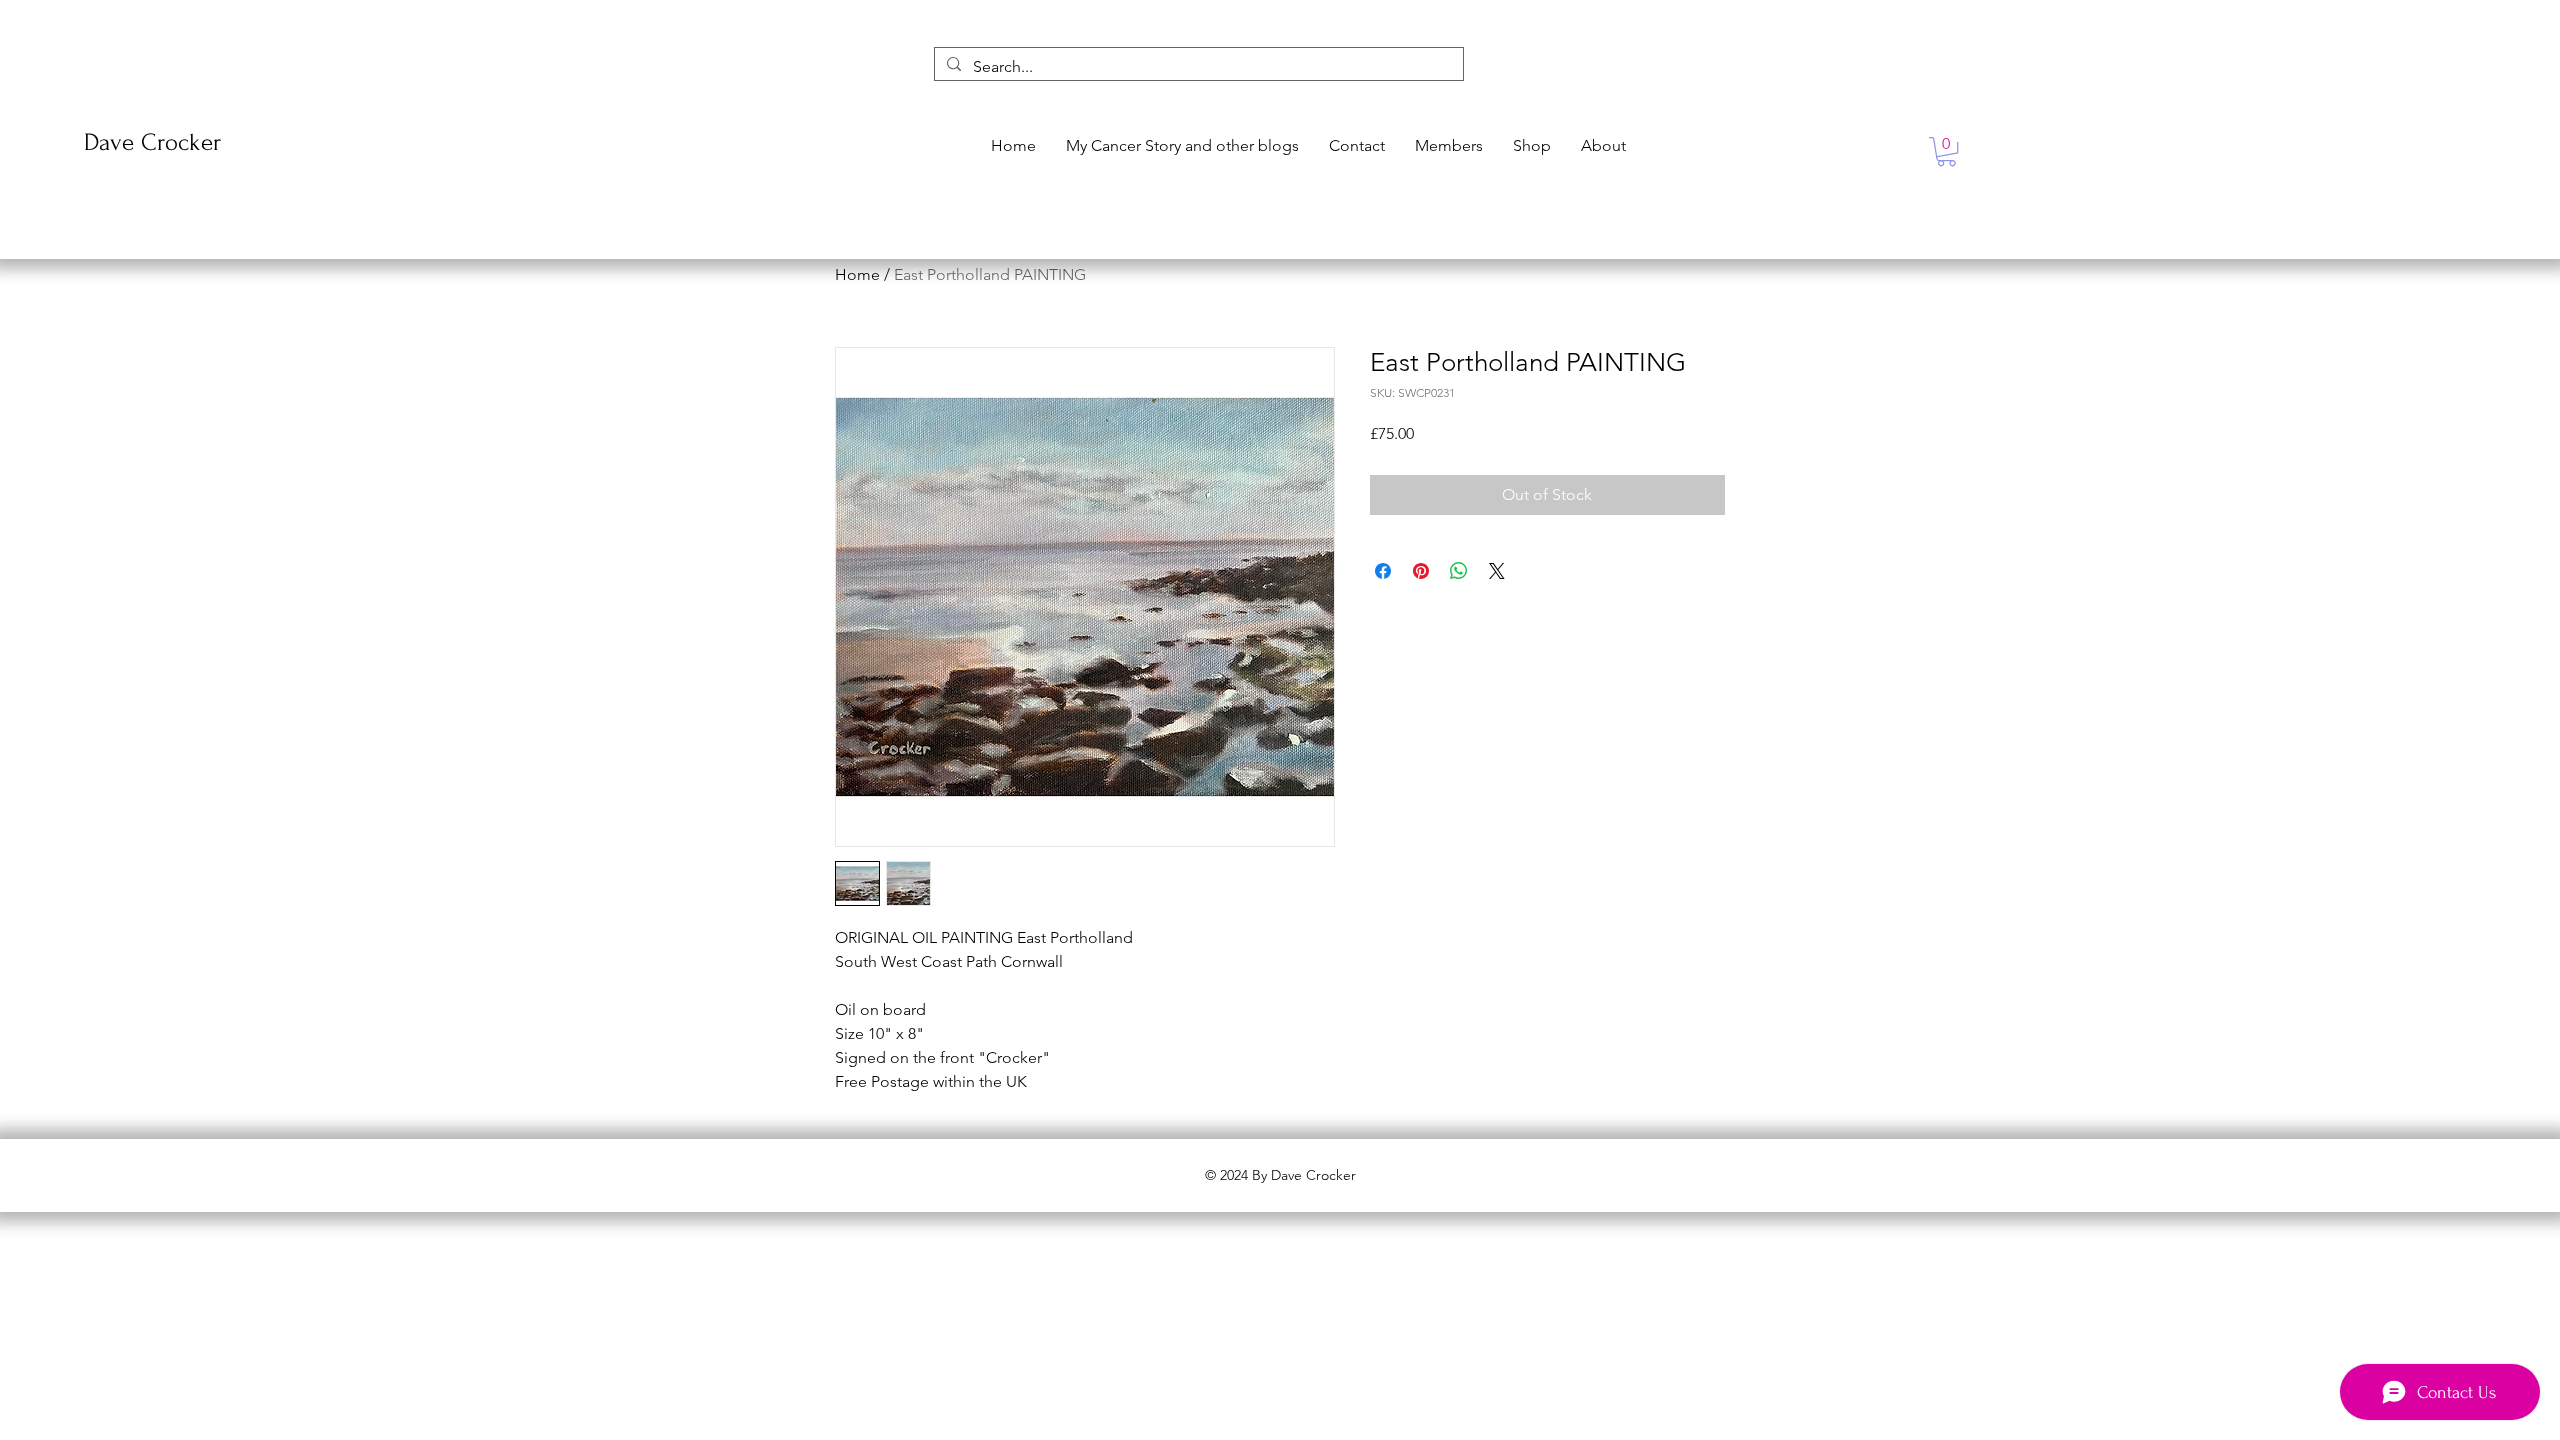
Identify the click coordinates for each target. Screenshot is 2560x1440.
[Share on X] (1497, 571)
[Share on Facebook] (1383, 571)
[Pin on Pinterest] (1421, 571)
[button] (1946, 151)
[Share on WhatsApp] (1459, 571)
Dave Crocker (152, 142)
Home (857, 274)
